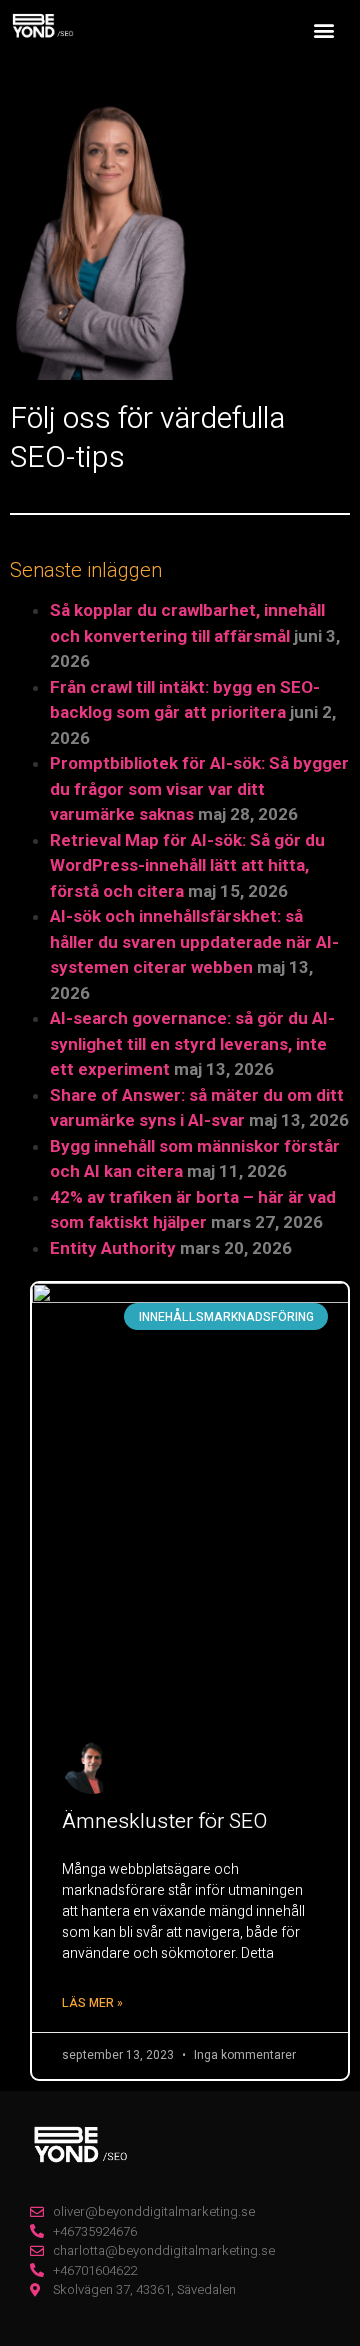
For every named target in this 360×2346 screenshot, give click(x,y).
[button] (323, 29)
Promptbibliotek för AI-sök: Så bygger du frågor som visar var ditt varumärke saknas (199, 788)
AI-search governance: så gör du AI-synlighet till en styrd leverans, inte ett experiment (192, 1043)
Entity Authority (113, 1248)
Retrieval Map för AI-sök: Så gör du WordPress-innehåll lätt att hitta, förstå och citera (187, 865)
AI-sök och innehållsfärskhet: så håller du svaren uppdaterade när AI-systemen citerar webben (194, 941)
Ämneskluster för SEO (164, 1821)
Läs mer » (92, 2003)
